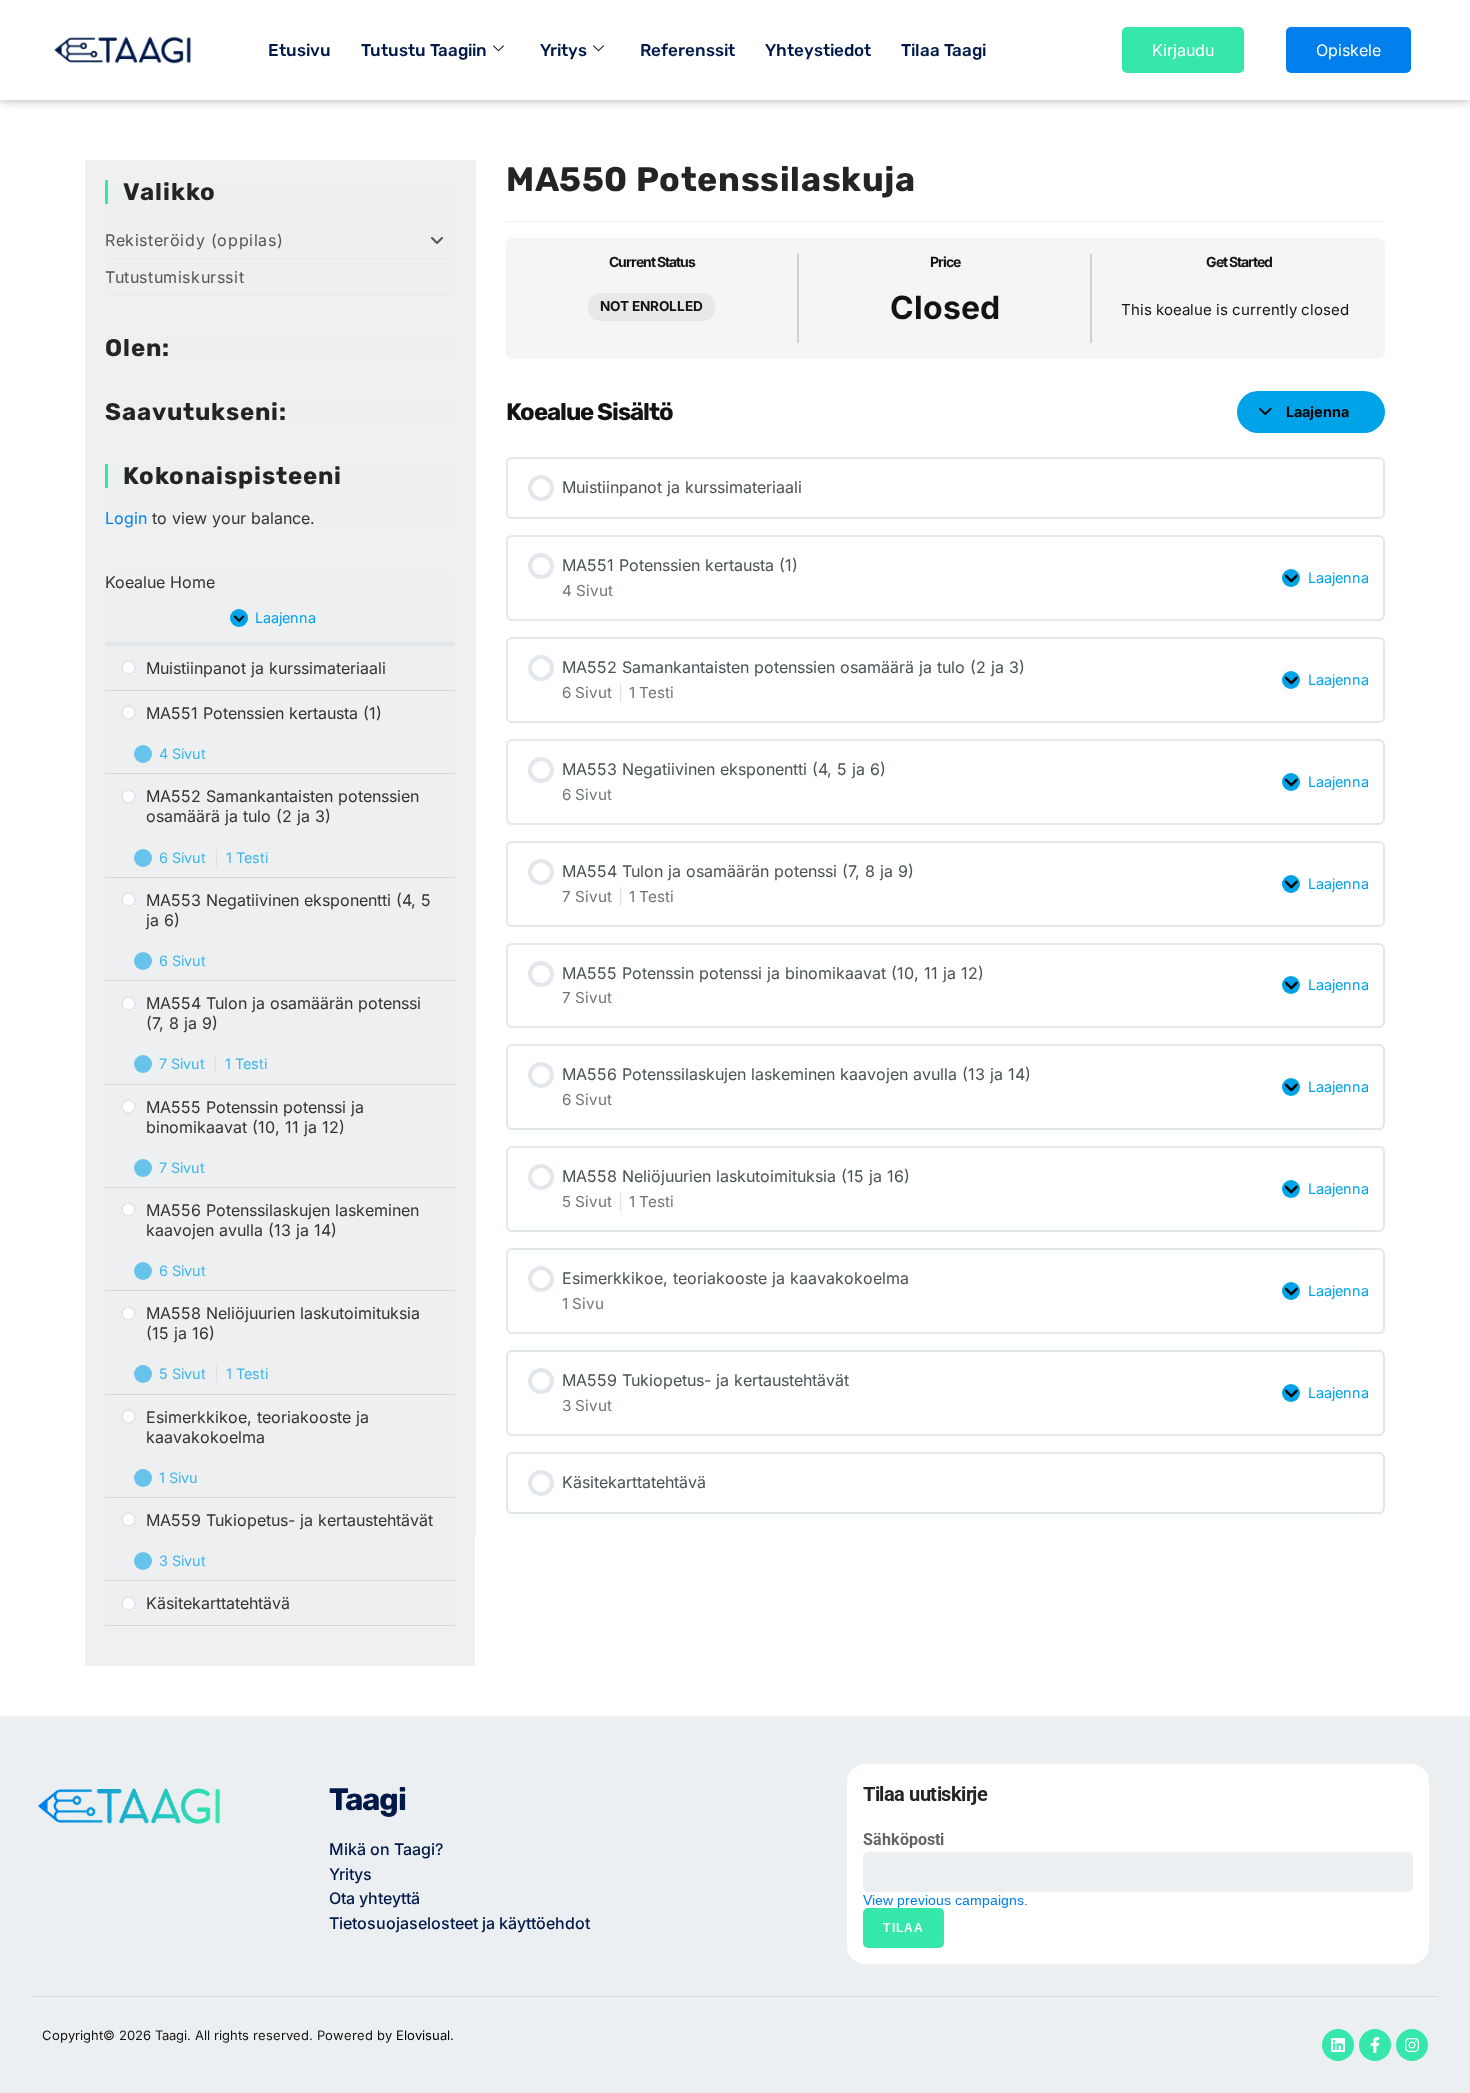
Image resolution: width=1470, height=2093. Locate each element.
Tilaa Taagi (943, 50)
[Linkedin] (1338, 2045)
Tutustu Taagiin (424, 50)
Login (126, 518)
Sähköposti (903, 1839)
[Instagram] (1412, 2045)
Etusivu (299, 50)
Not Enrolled (651, 306)
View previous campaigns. (945, 1900)
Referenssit (687, 50)
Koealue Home (160, 582)
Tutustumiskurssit (174, 277)
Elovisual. (425, 2035)
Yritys (563, 50)
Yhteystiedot (818, 50)
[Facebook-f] (1375, 2045)
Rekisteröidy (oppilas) (194, 240)
